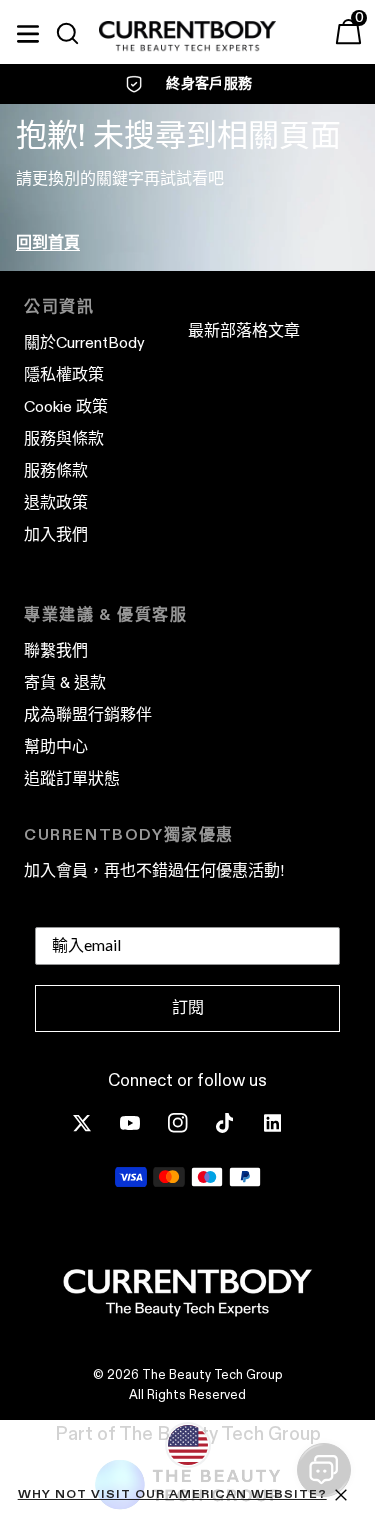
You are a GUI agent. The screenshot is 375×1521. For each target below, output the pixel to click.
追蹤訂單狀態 (72, 778)
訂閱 (188, 1007)
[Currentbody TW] (187, 37)
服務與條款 (64, 438)
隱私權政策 (64, 374)
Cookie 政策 (66, 406)
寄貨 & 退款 (65, 682)
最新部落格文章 (244, 330)
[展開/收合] (28, 31)
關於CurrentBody (84, 342)
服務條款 (56, 470)
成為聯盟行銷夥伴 (88, 714)
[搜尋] (76, 34)
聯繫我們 (56, 650)
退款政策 (56, 502)
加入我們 (56, 534)
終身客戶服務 (209, 83)
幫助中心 (56, 746)
